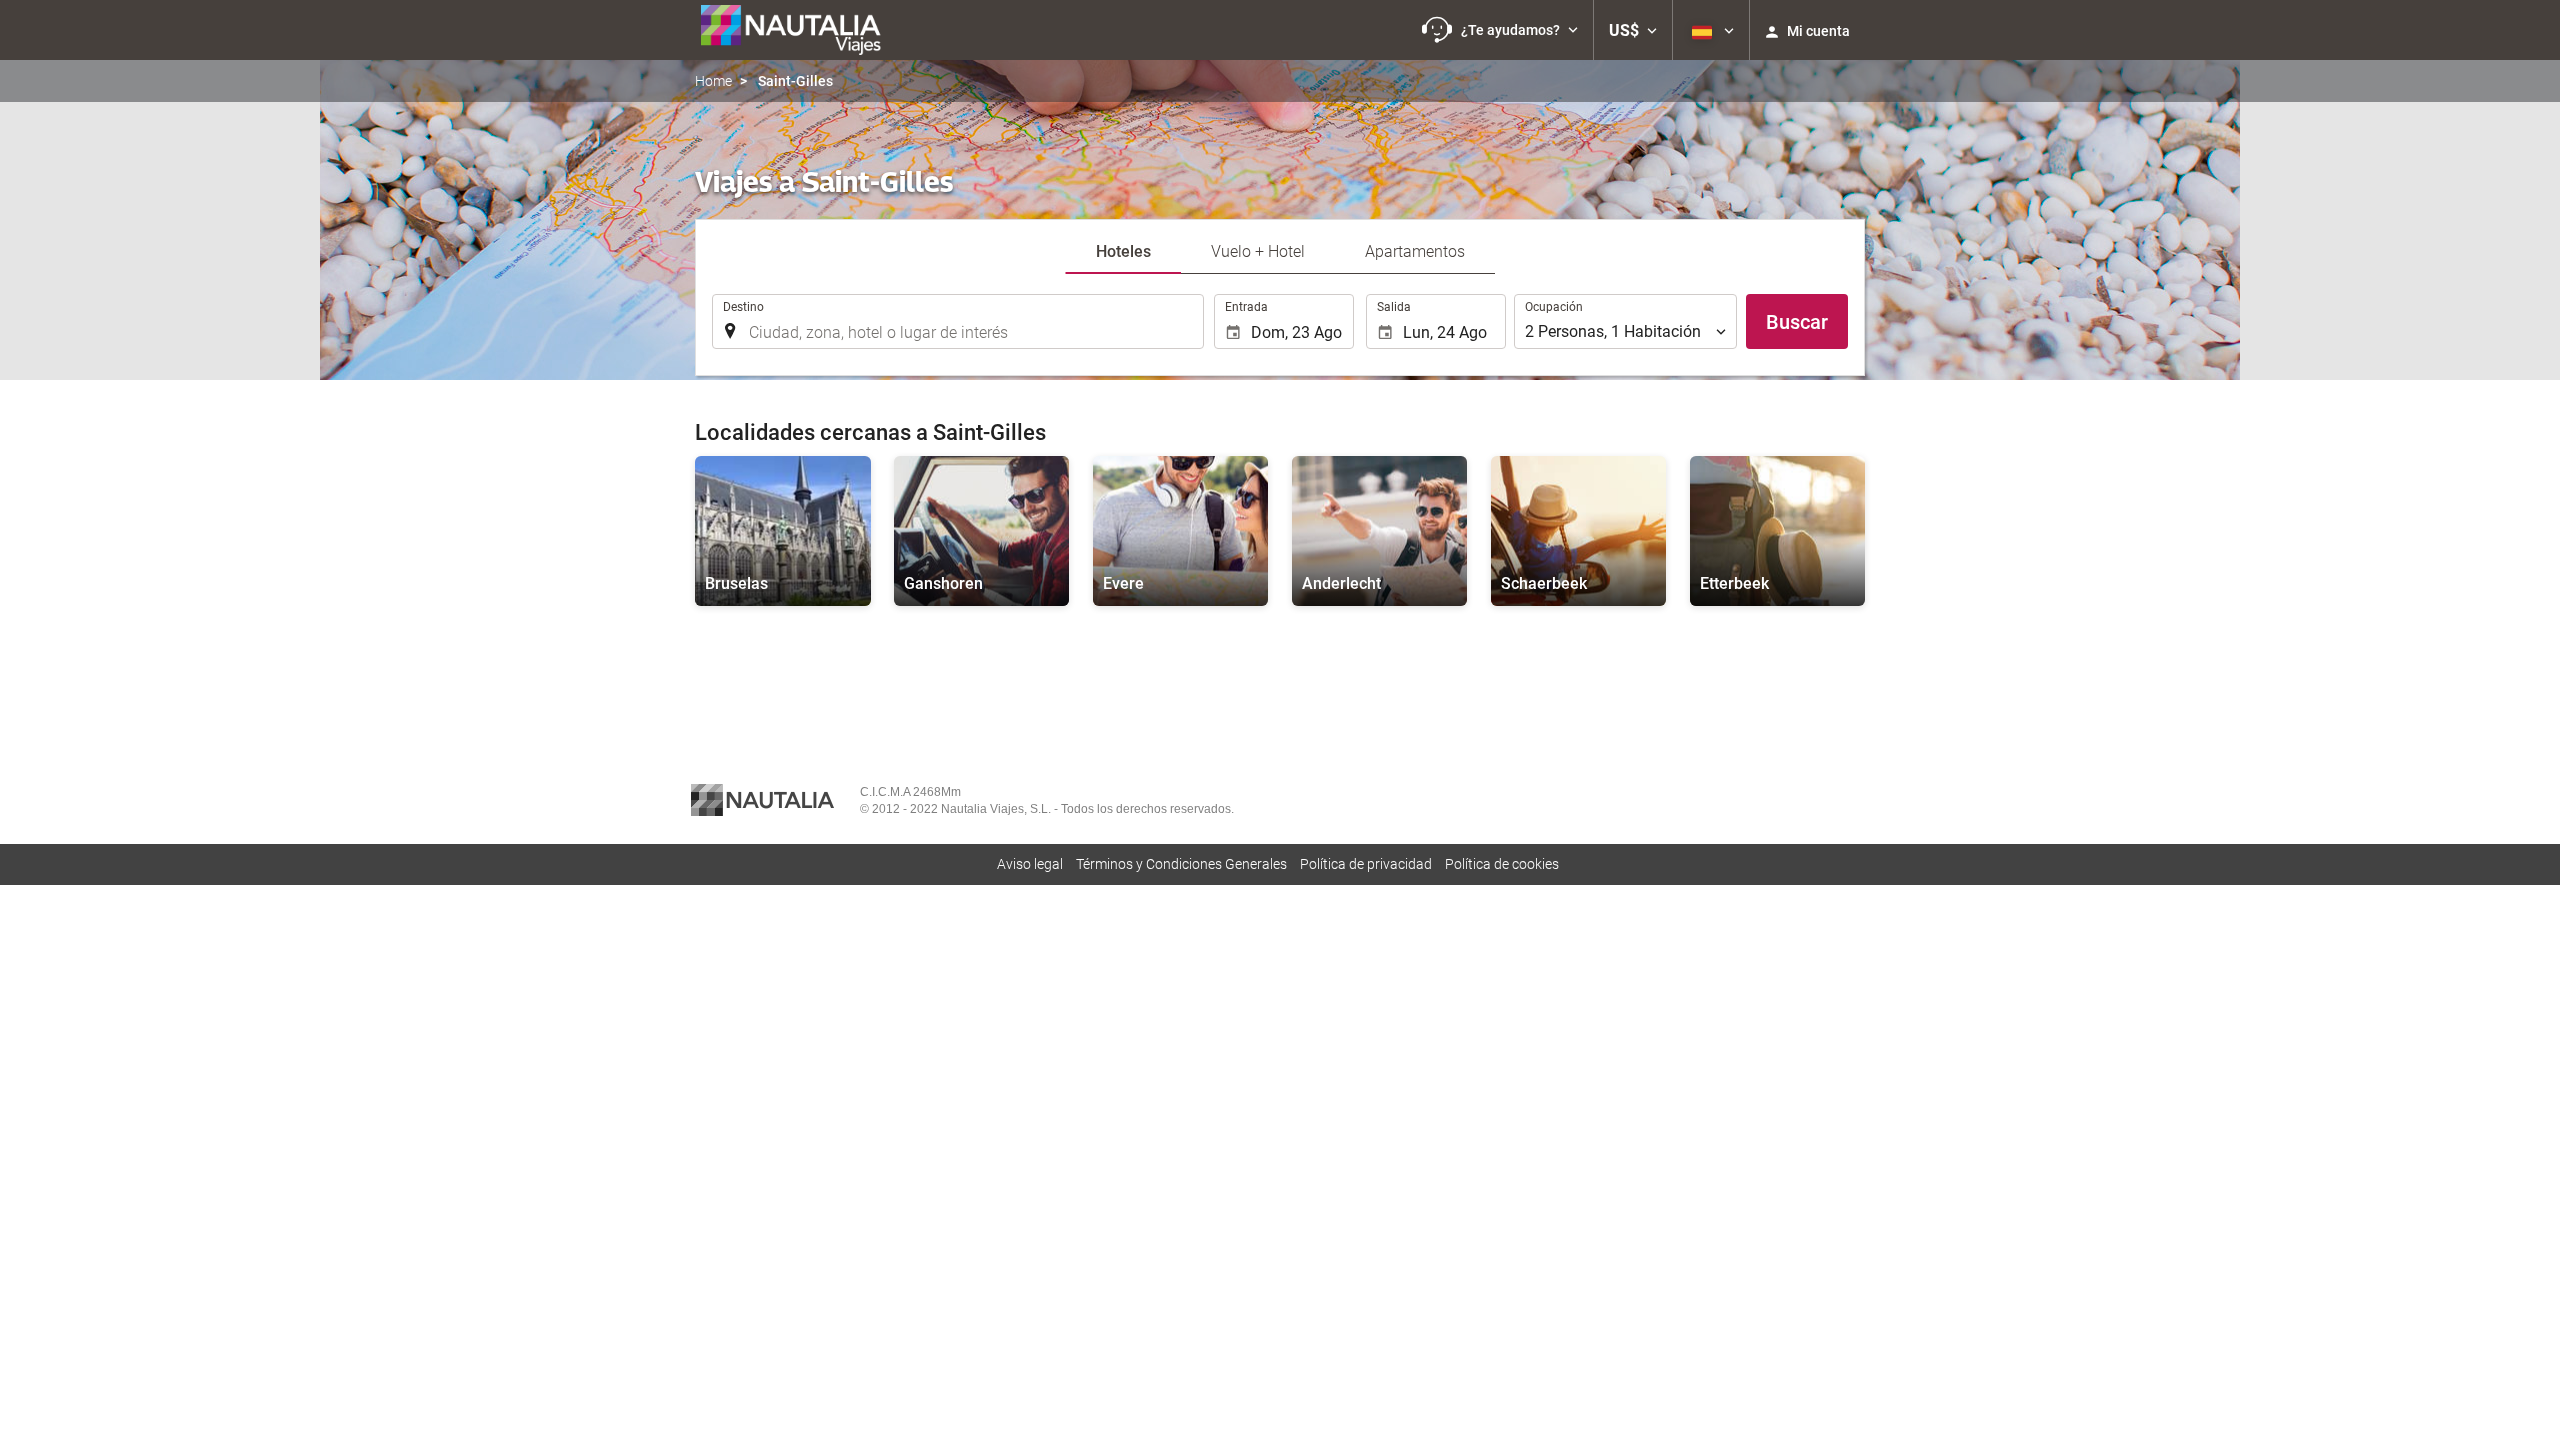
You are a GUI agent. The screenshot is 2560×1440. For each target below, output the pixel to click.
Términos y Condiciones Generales (1181, 864)
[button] (1500, 30)
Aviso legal (1030, 864)
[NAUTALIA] (800, 30)
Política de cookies (1502, 864)
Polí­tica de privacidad (1366, 864)
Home (713, 81)
